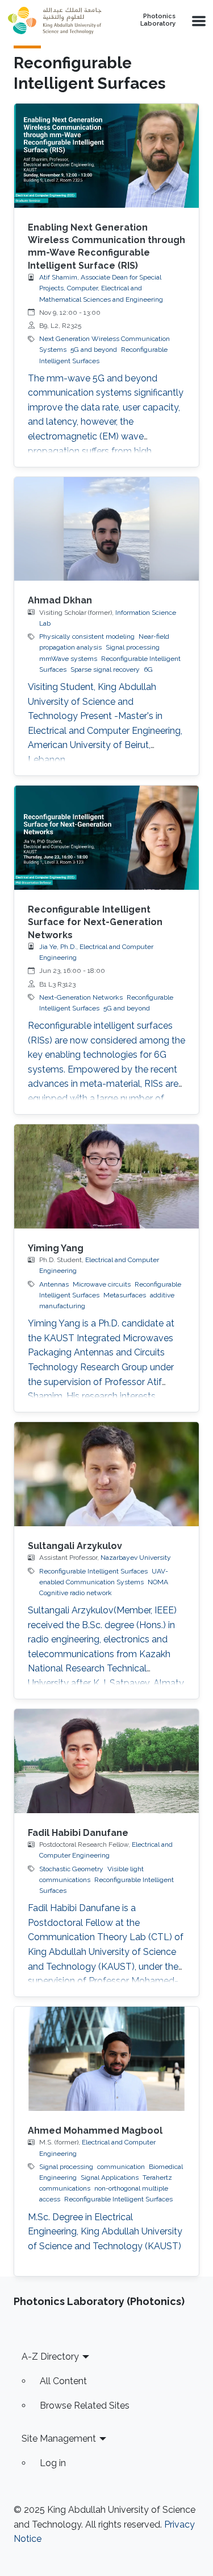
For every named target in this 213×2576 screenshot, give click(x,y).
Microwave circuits (102, 1284)
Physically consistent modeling (87, 636)
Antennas (54, 1284)
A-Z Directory (50, 2357)
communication (121, 2167)
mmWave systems (68, 659)
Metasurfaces (125, 1295)
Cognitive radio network (76, 1593)
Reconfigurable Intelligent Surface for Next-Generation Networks (95, 922)
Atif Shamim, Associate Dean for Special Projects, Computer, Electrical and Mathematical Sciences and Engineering (101, 288)
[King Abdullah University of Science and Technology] (58, 20)
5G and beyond (94, 350)
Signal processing (133, 647)
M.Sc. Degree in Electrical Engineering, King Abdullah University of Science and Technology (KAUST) (105, 2232)
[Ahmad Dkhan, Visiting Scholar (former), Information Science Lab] (106, 529)
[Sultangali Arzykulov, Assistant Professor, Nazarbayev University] (106, 1474)
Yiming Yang (56, 1248)
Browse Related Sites (85, 2406)
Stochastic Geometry (71, 1869)
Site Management (59, 2439)
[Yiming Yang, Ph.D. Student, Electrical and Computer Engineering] (106, 1176)
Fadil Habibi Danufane (78, 1833)
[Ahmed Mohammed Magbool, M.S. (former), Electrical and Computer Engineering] (106, 2059)
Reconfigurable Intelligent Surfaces (93, 1571)
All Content (63, 2381)
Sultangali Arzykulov (75, 1546)
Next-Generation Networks (81, 997)
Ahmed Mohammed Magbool (95, 2131)
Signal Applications (110, 2178)
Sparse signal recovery (105, 669)
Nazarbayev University (136, 1558)
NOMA (158, 1582)
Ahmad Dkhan (60, 600)
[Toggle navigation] (198, 20)
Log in (53, 2463)
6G (148, 669)
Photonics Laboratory (158, 20)
